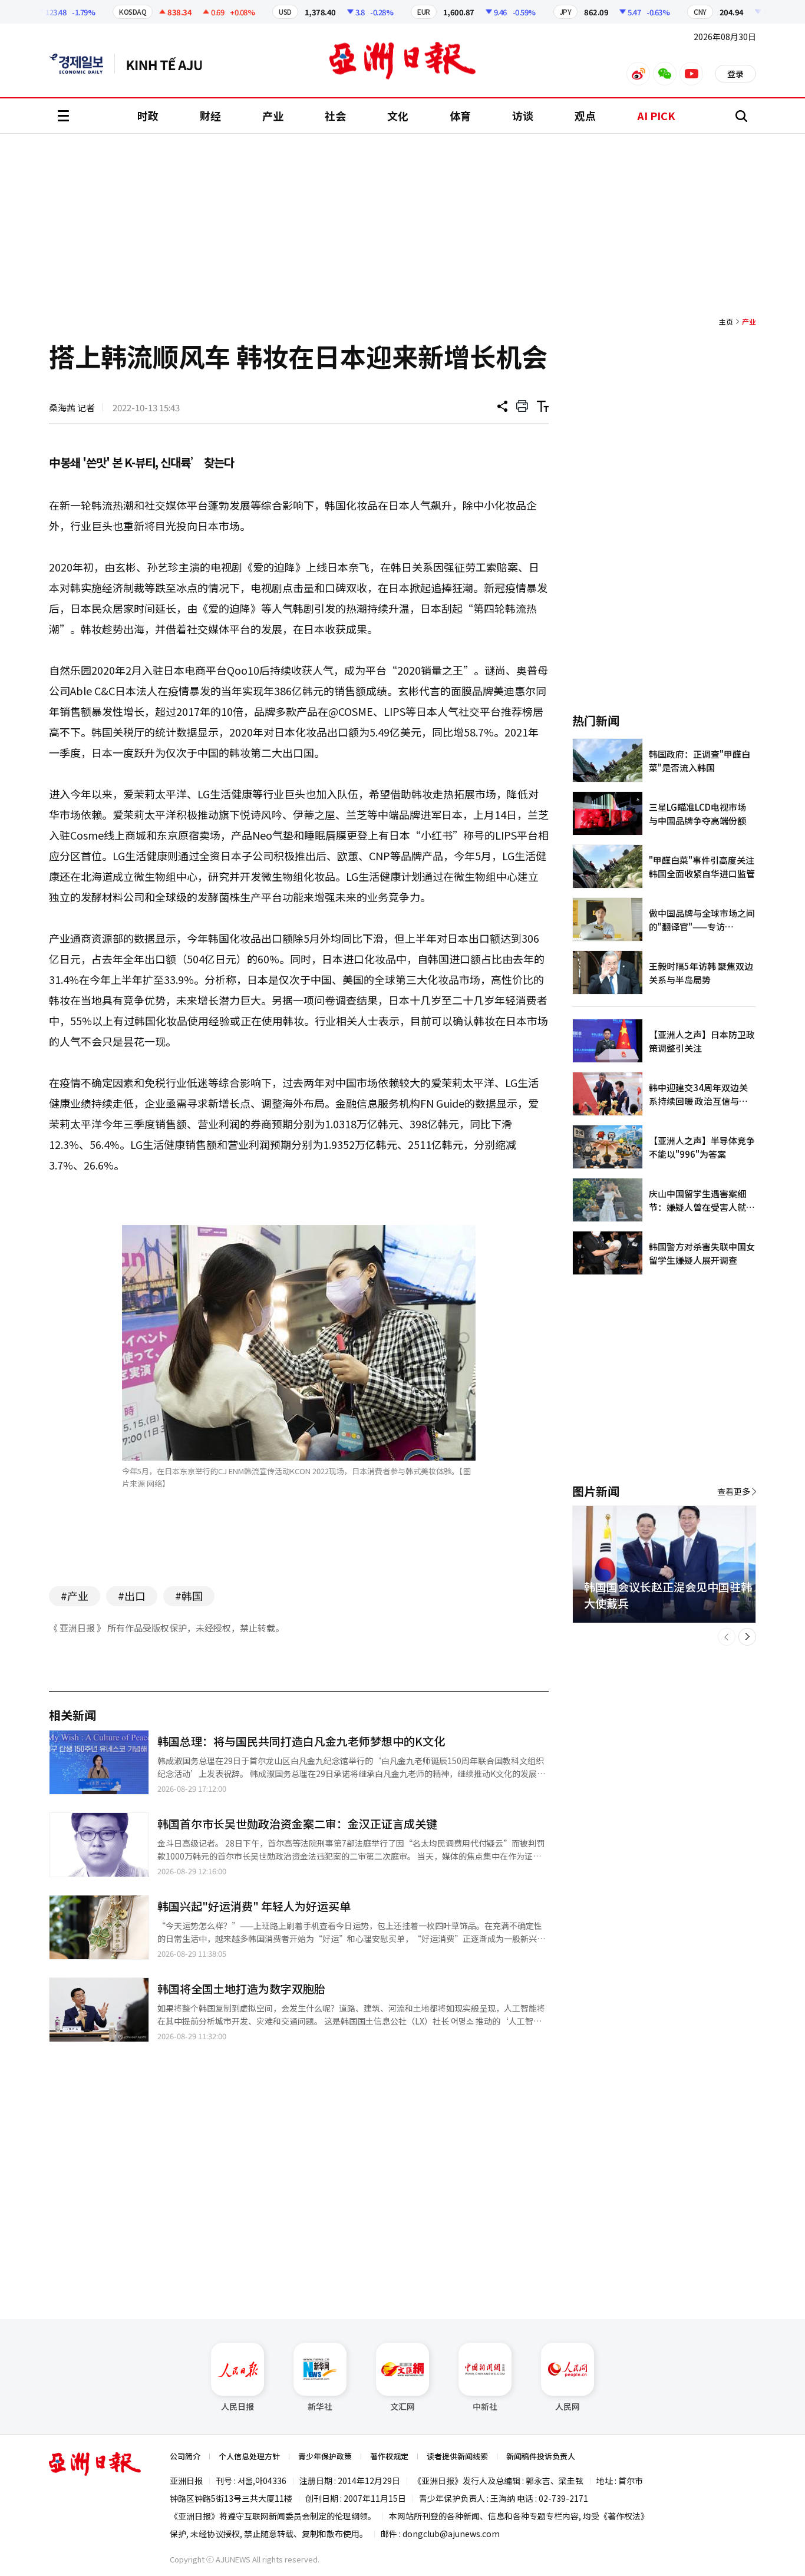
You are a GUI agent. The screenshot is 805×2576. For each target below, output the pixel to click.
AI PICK (656, 115)
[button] (727, 1637)
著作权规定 (389, 2456)
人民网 (568, 2406)
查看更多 (734, 1491)
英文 (82, 64)
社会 (335, 115)
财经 (210, 115)
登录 (735, 74)
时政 (148, 115)
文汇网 (402, 2406)
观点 (585, 115)
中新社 (485, 2406)
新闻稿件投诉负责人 (541, 2456)
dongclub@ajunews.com (451, 2534)
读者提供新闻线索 (457, 2456)
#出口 (132, 1596)
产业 (273, 115)
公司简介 (185, 2456)
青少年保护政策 (325, 2456)
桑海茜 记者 (72, 407)
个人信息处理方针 (249, 2456)
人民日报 (237, 2406)
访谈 (523, 115)
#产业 (75, 1596)
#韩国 (189, 1596)
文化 (398, 115)
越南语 (170, 64)
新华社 (320, 2406)
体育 (460, 115)
